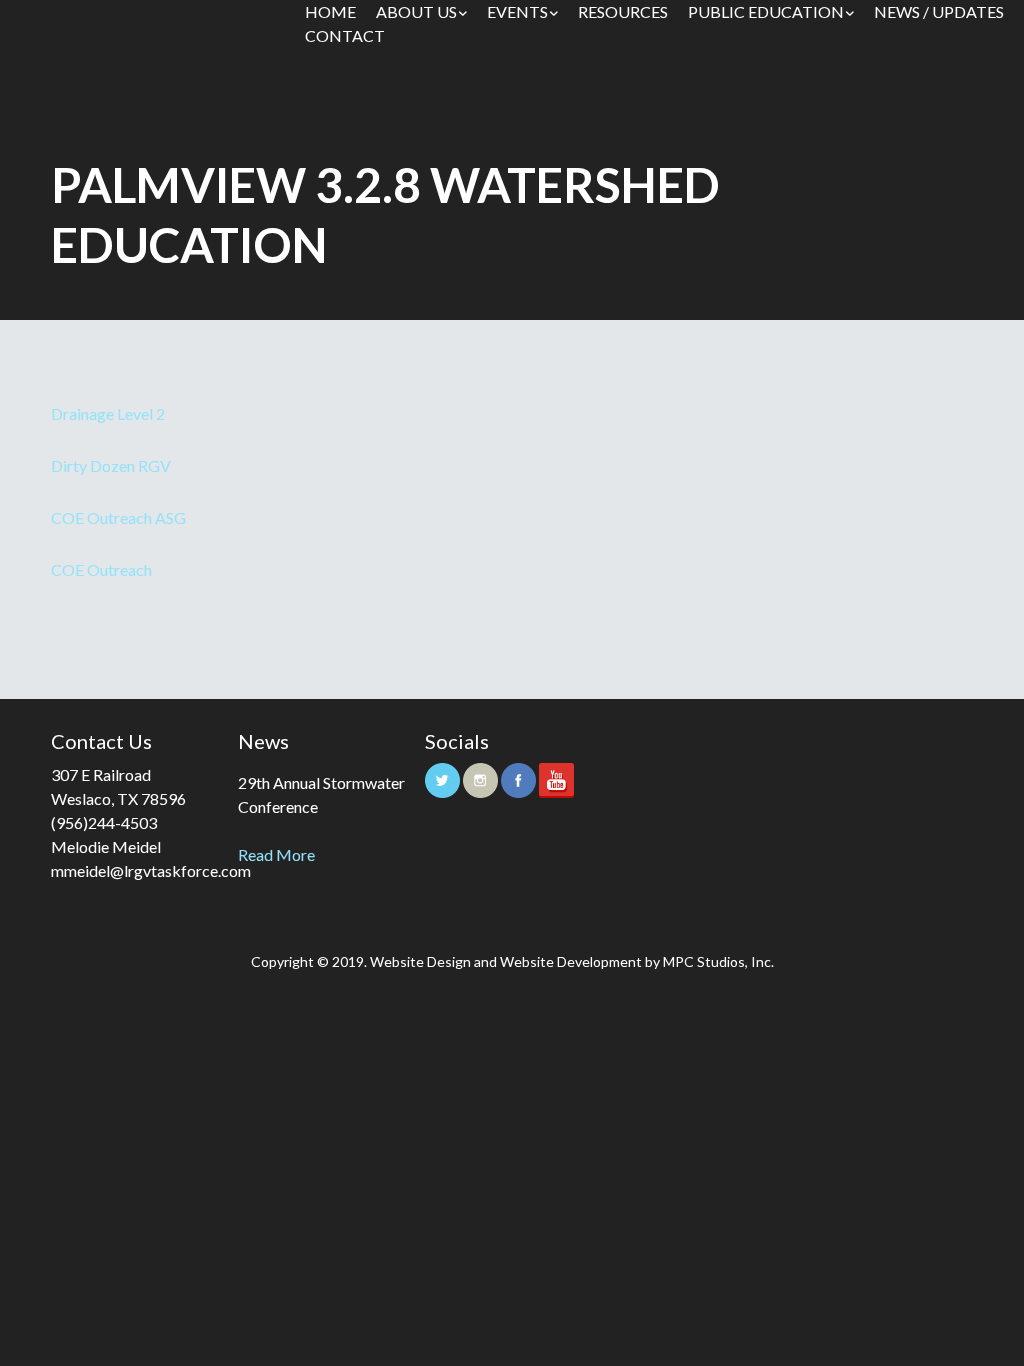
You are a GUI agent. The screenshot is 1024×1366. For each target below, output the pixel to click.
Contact (345, 35)
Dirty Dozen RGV (111, 465)
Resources (623, 11)
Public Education (766, 11)
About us (416, 11)
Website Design (420, 961)
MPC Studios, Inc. (718, 961)
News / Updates (939, 11)
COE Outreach (101, 569)
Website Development (571, 961)
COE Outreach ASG (118, 517)
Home (330, 11)
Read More (276, 854)
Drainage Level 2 (108, 413)
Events (517, 11)
